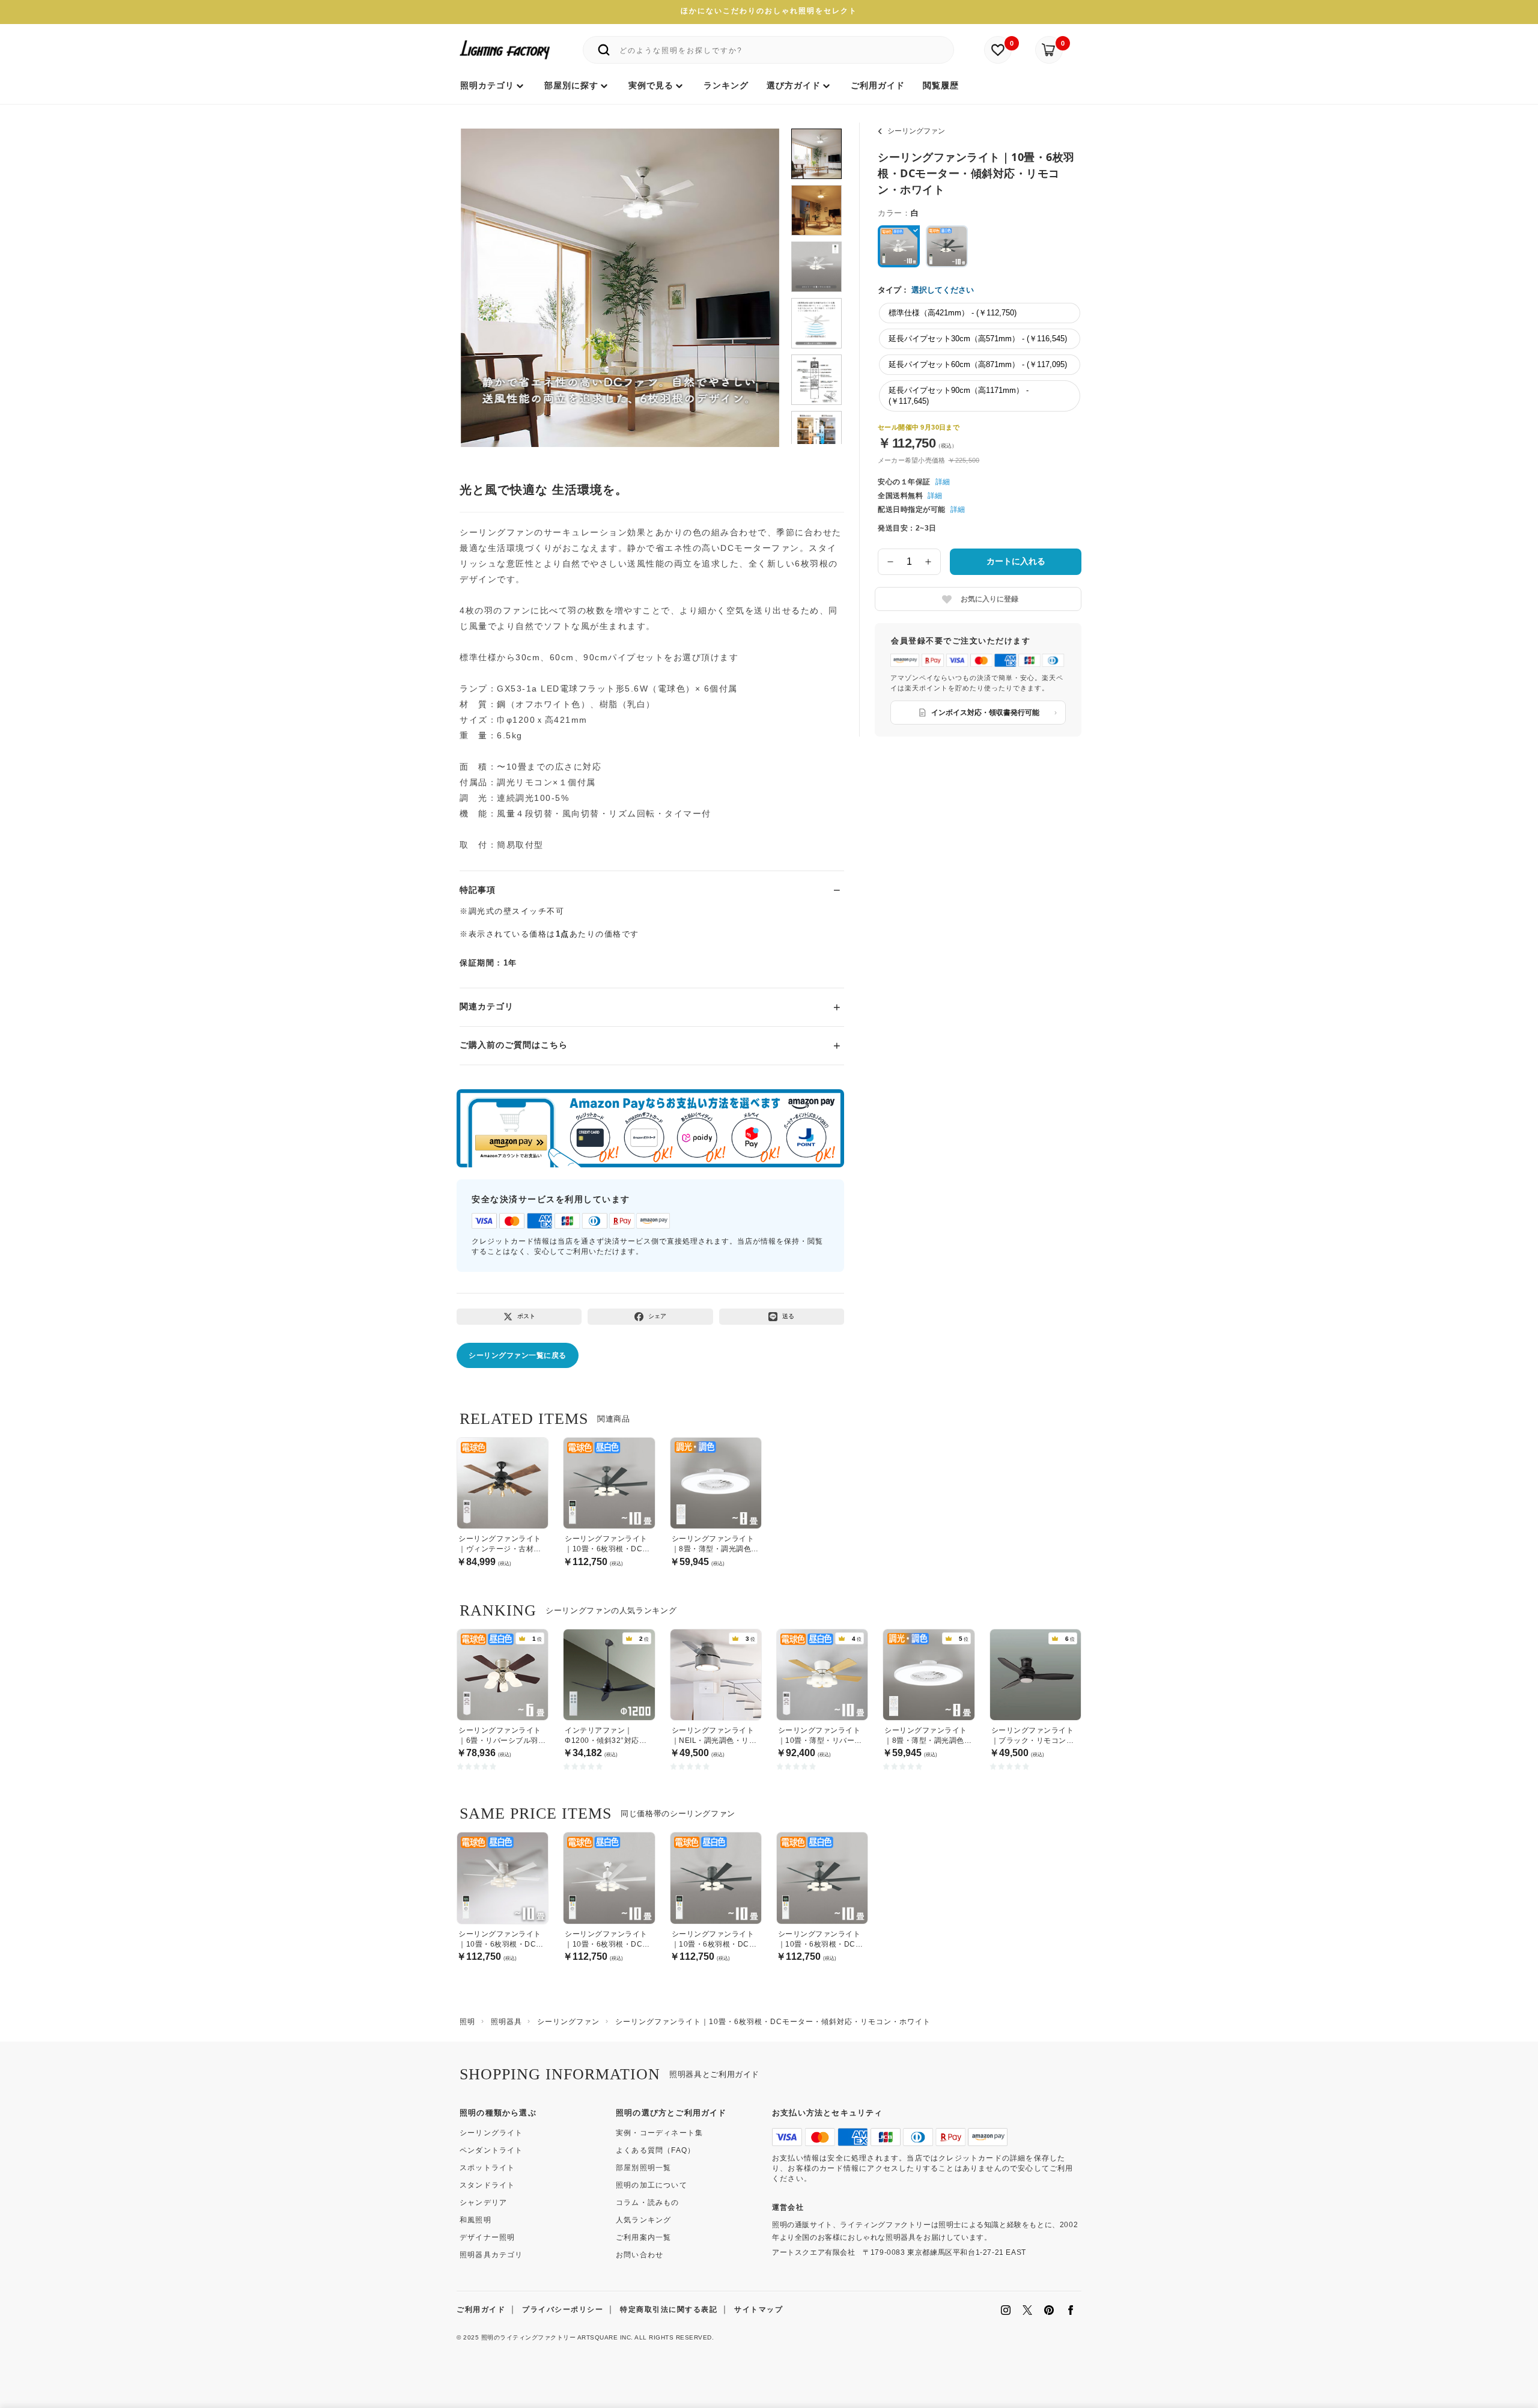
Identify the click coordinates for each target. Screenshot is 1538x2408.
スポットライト (487, 2168)
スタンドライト (487, 2185)
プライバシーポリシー (563, 2309)
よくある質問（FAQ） (655, 2150)
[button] (485, 275)
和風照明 (476, 2220)
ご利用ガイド (481, 2309)
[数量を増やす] (929, 562)
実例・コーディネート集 (659, 2133)
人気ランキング (643, 2220)
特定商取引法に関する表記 (669, 2309)
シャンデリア (483, 2203)
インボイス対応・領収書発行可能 (985, 713)
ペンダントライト (491, 2150)
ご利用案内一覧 (643, 2237)
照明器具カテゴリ (491, 2255)
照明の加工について (652, 2185)
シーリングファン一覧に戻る (518, 1355)
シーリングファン (916, 131)
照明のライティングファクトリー (529, 2337)
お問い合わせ (640, 2255)
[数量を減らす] (890, 562)
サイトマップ (758, 2309)
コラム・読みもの (648, 2203)
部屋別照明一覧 (643, 2168)
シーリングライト (491, 2133)
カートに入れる (1016, 561)
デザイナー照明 (487, 2237)
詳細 (943, 482)
